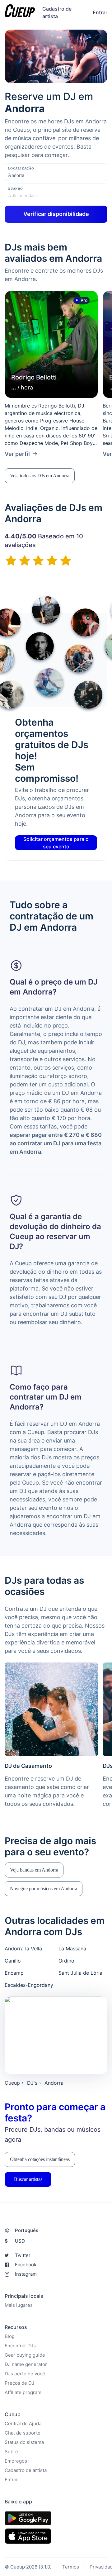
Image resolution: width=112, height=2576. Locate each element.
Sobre (11, 2452)
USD (15, 2241)
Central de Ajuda (23, 2423)
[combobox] (39, 175)
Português (27, 2230)
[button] (40, 476)
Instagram (26, 2274)
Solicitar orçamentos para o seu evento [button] (56, 843)
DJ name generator (26, 2364)
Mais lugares (19, 2305)
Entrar (100, 12)
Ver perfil (17, 454)
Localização (21, 168)
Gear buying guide (25, 2355)
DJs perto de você (25, 2374)
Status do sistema (24, 2442)
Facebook (26, 2265)
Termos (71, 2566)
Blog (10, 2336)
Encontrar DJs (20, 2346)
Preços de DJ (19, 2383)
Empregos (16, 2461)
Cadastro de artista (26, 2470)
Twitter (23, 2255)
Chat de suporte (23, 2433)
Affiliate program (23, 2392)
